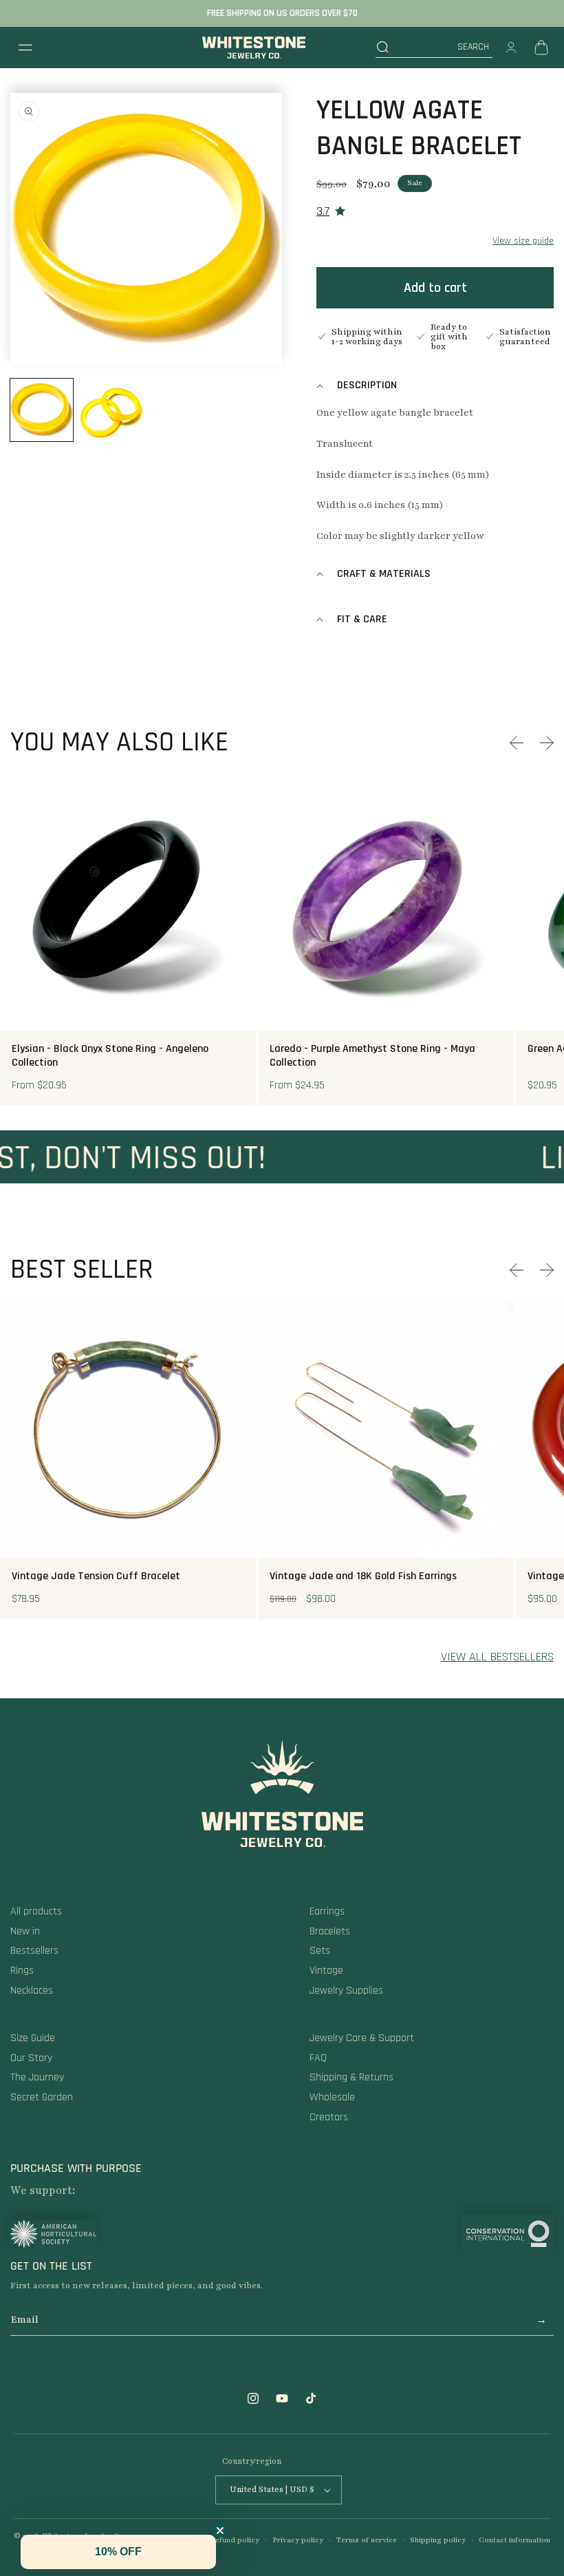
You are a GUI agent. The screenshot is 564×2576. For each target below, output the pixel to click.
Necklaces (32, 1991)
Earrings (327, 1911)
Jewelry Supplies (346, 1991)
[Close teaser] (220, 2531)
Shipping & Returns (351, 2077)
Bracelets (330, 1931)
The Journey (37, 2077)
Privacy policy (298, 2540)
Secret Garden (42, 2097)
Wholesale (332, 2097)
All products (36, 1911)
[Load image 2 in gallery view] (111, 410)
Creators (329, 2117)
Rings (22, 1971)
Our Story (31, 2058)
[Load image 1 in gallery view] (42, 410)
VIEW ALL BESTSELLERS (497, 1657)
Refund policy (235, 2540)
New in (25, 1931)
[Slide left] (517, 743)
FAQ (318, 2058)
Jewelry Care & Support (362, 2038)
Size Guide (33, 2038)
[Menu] (25, 47)
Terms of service (367, 2540)
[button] (434, 47)
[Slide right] (547, 743)
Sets (320, 1951)
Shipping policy (438, 2540)
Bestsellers (34, 1951)
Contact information (514, 2540)
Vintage (326, 1971)
